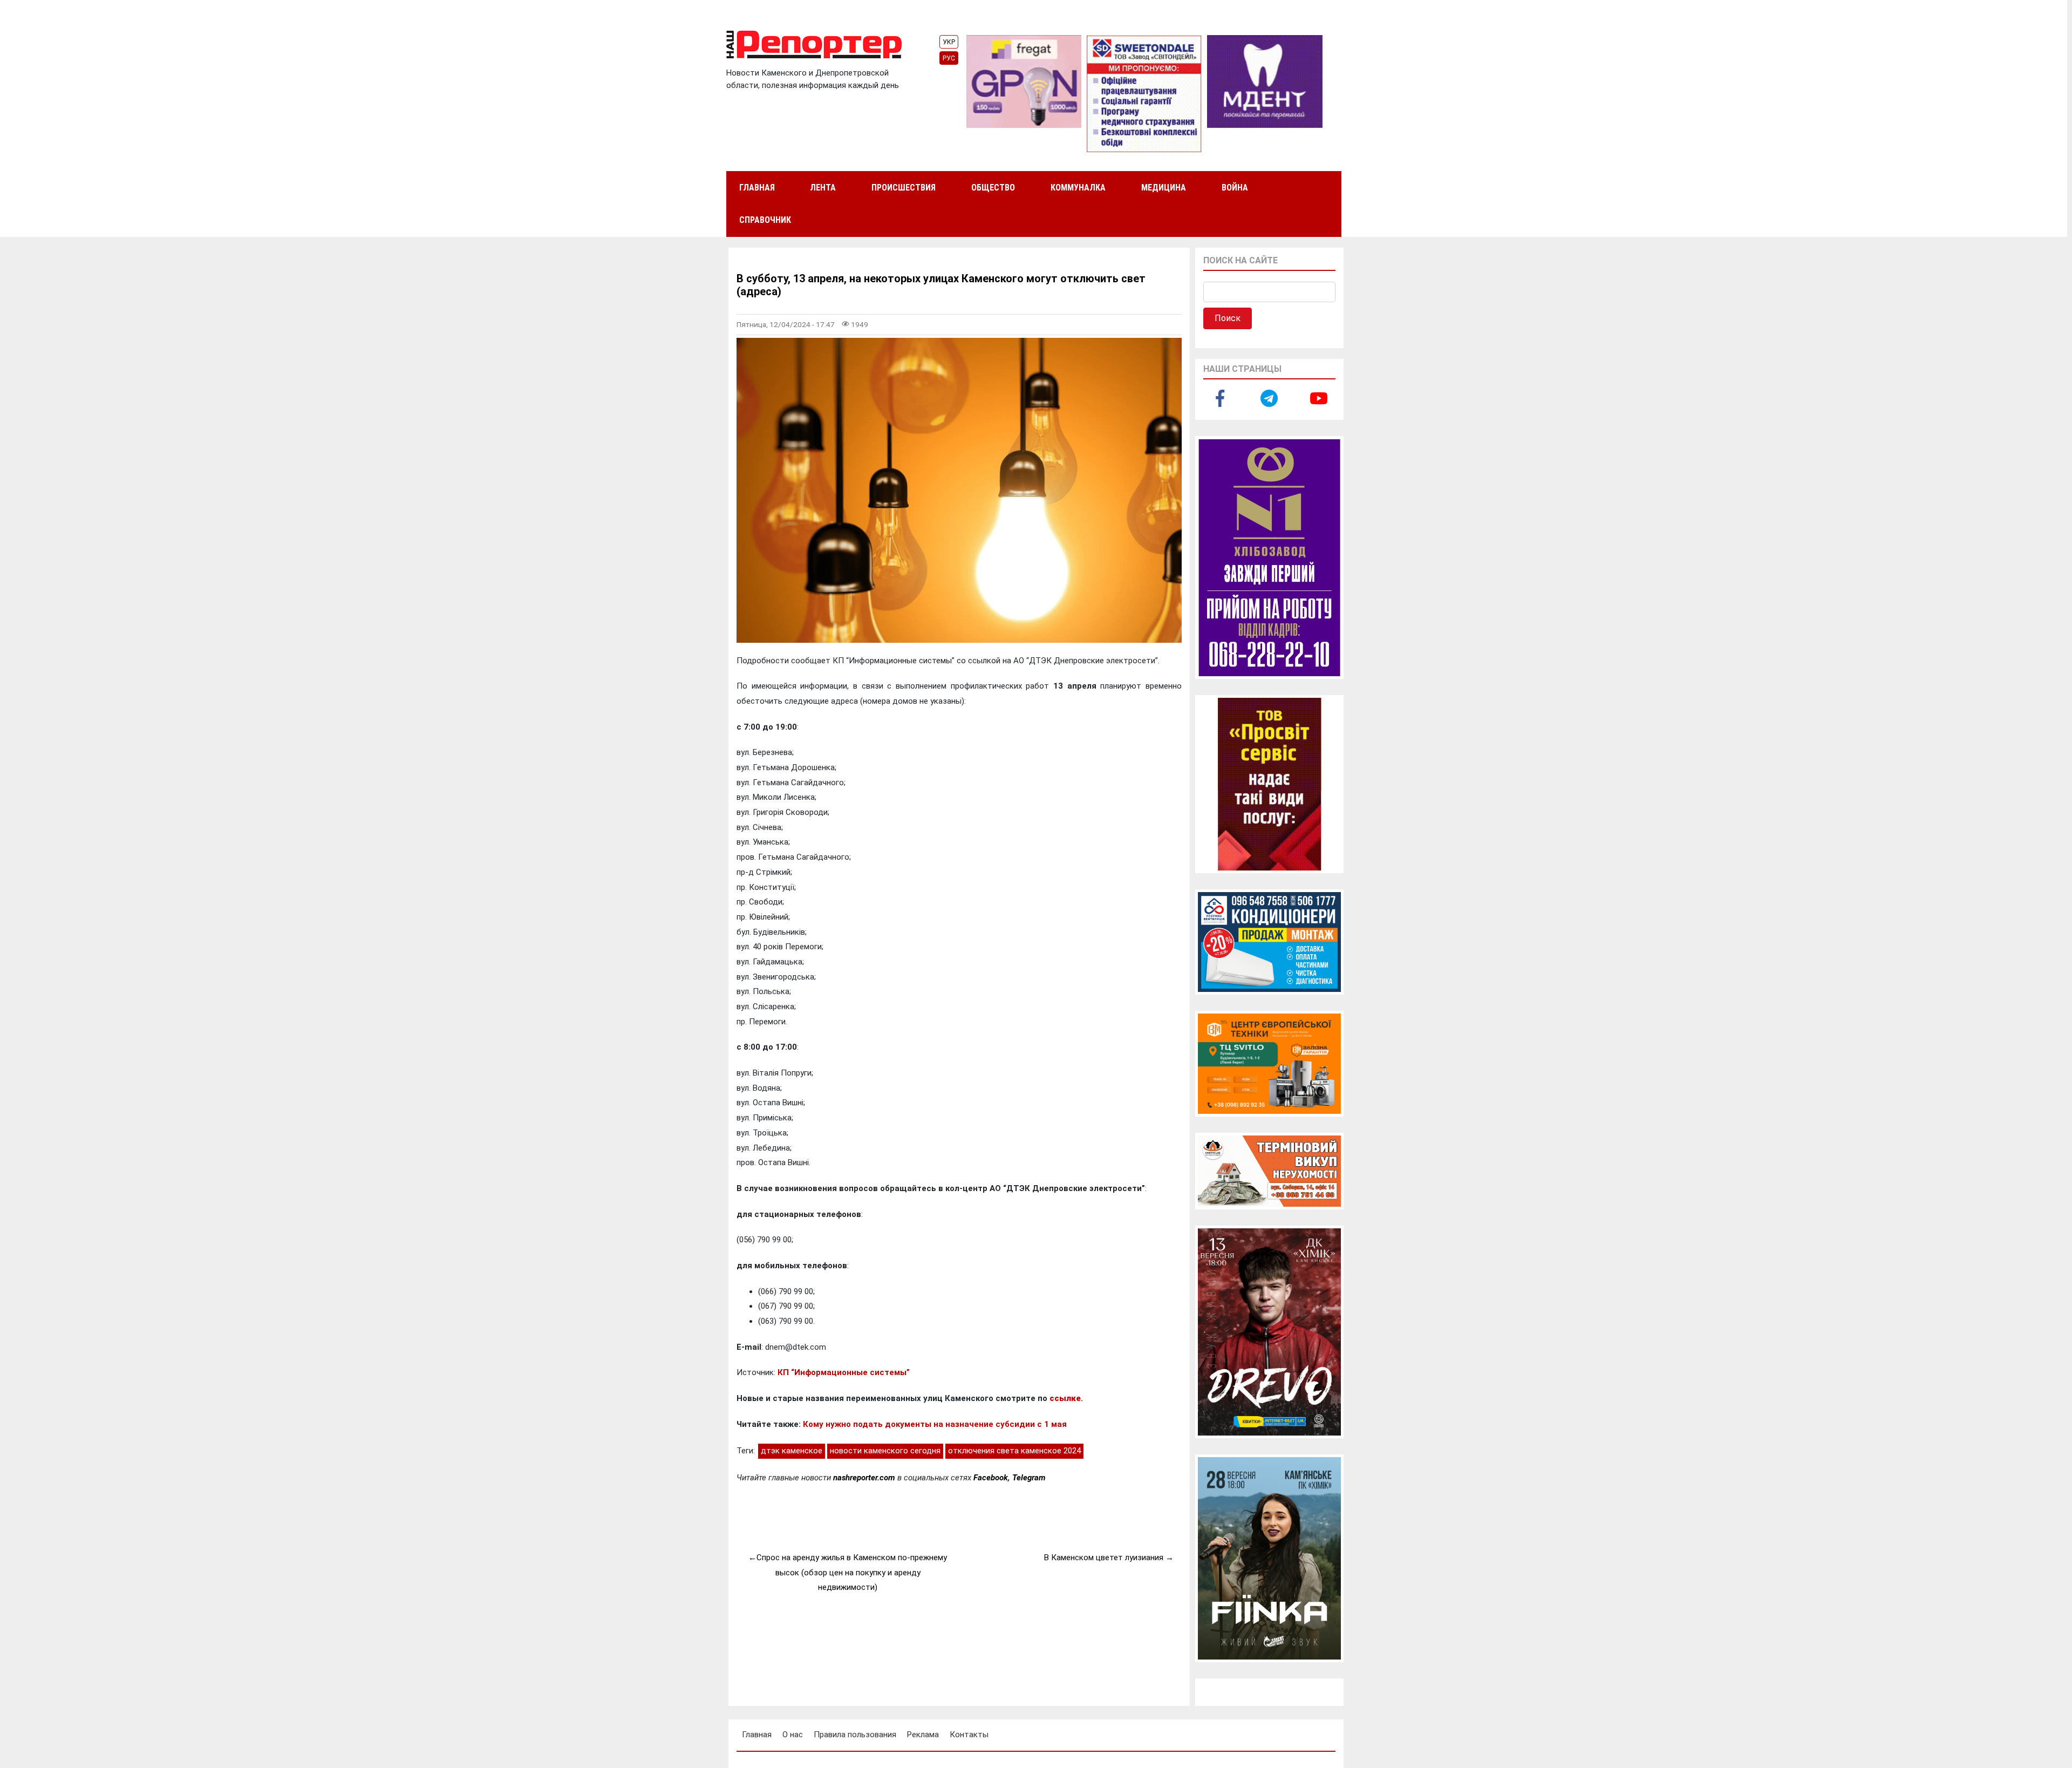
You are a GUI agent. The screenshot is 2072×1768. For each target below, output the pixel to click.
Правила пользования (855, 1735)
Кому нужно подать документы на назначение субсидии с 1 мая (935, 1424)
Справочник (765, 220)
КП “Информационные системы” (844, 1372)
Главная (757, 188)
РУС (949, 58)
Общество (993, 188)
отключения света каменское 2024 (1014, 1451)
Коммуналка (1078, 188)
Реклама (923, 1735)
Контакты (969, 1735)
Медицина (1164, 188)
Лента (823, 188)
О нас (793, 1735)
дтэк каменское (792, 1451)
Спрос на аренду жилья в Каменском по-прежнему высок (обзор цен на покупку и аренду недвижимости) (852, 1572)
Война (1235, 188)
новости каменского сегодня (885, 1451)
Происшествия (904, 188)
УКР (949, 42)
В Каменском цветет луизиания (1104, 1558)
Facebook (991, 1478)
